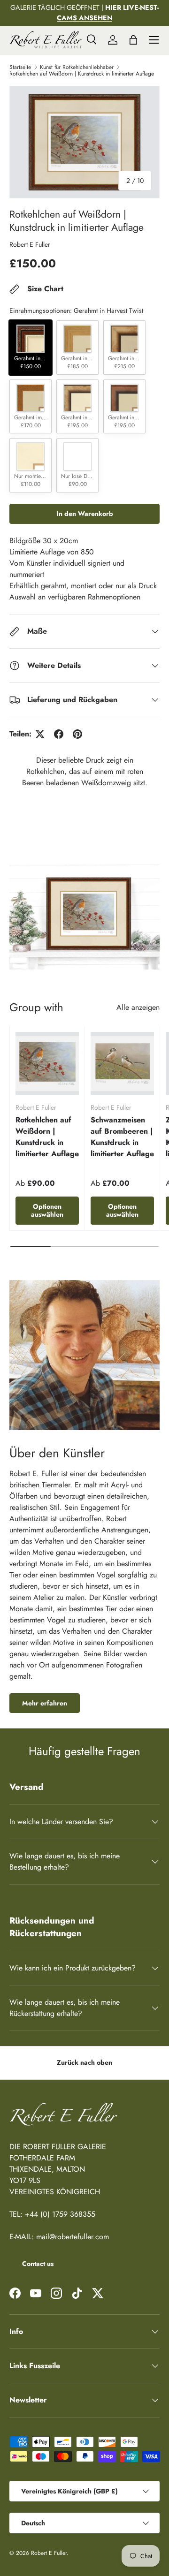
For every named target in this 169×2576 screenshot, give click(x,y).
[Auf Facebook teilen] (59, 734)
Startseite (20, 67)
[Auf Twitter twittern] (40, 734)
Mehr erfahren (45, 1703)
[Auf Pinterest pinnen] (77, 734)
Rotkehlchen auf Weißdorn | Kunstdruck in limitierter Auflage (82, 74)
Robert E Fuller (30, 244)
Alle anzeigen (138, 1007)
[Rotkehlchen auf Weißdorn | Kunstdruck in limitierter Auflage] (47, 1064)
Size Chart (45, 289)
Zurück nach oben (84, 2062)
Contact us (38, 2264)
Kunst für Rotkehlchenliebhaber (77, 67)
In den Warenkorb (85, 514)
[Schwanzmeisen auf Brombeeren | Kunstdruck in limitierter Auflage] (122, 1064)
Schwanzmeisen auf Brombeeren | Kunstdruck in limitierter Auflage (122, 1137)
